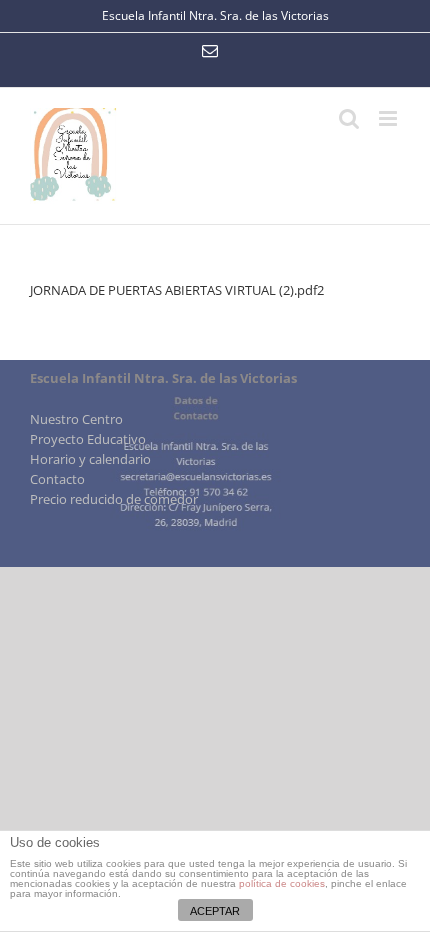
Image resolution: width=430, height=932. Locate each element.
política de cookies (282, 883)
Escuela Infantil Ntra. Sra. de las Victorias (215, 15)
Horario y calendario (90, 459)
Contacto (57, 479)
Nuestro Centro (76, 419)
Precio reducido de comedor (114, 499)
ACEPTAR (215, 911)
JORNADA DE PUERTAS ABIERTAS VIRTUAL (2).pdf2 (177, 290)
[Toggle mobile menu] (389, 118)
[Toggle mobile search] (349, 118)
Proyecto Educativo (88, 439)
